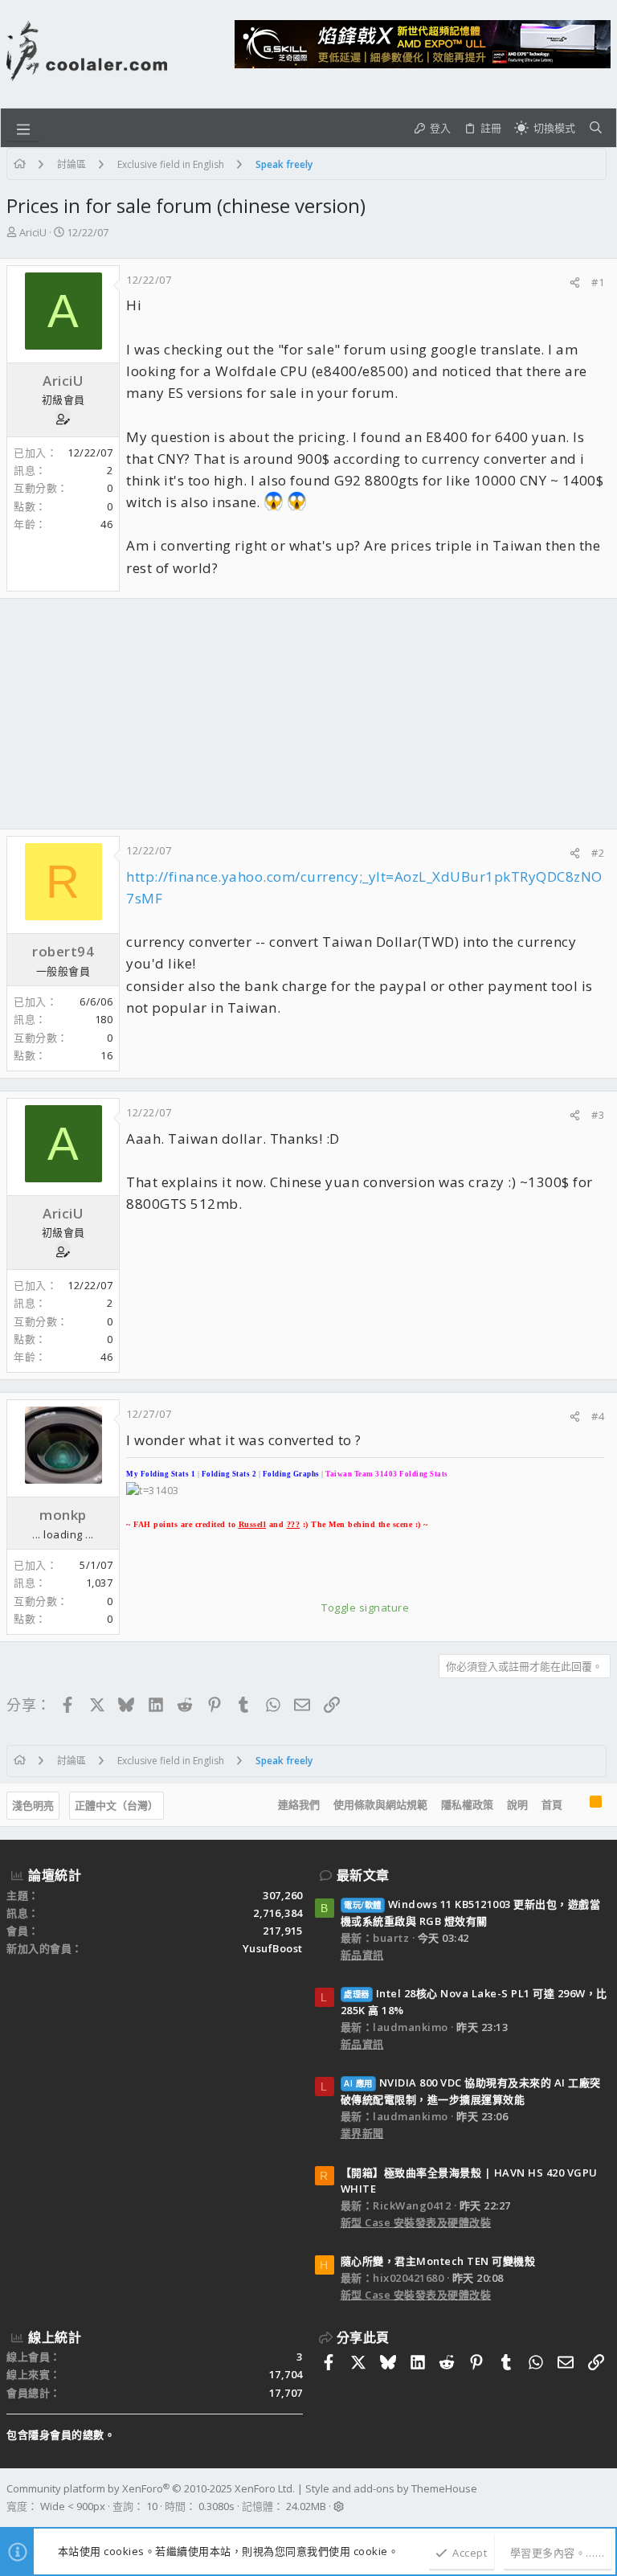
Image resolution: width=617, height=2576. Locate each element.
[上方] (576, 1805)
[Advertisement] (308, 714)
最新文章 (363, 1875)
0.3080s (217, 2506)
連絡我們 (299, 1804)
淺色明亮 (33, 1805)
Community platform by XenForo (151, 2488)
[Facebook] (603, 2498)
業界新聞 (362, 2133)
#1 (598, 282)
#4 (598, 1416)
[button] (23, 128)
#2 (598, 853)
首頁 (552, 1804)
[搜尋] (596, 128)
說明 (517, 1804)
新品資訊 (362, 1955)
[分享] (575, 283)
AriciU (33, 232)
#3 (598, 1115)
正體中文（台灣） (116, 1805)
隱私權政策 (467, 1804)
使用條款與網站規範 (380, 1804)
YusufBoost (273, 1948)
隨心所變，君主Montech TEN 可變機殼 (438, 2261)
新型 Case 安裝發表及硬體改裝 (416, 2222)
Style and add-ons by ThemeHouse (391, 2488)
